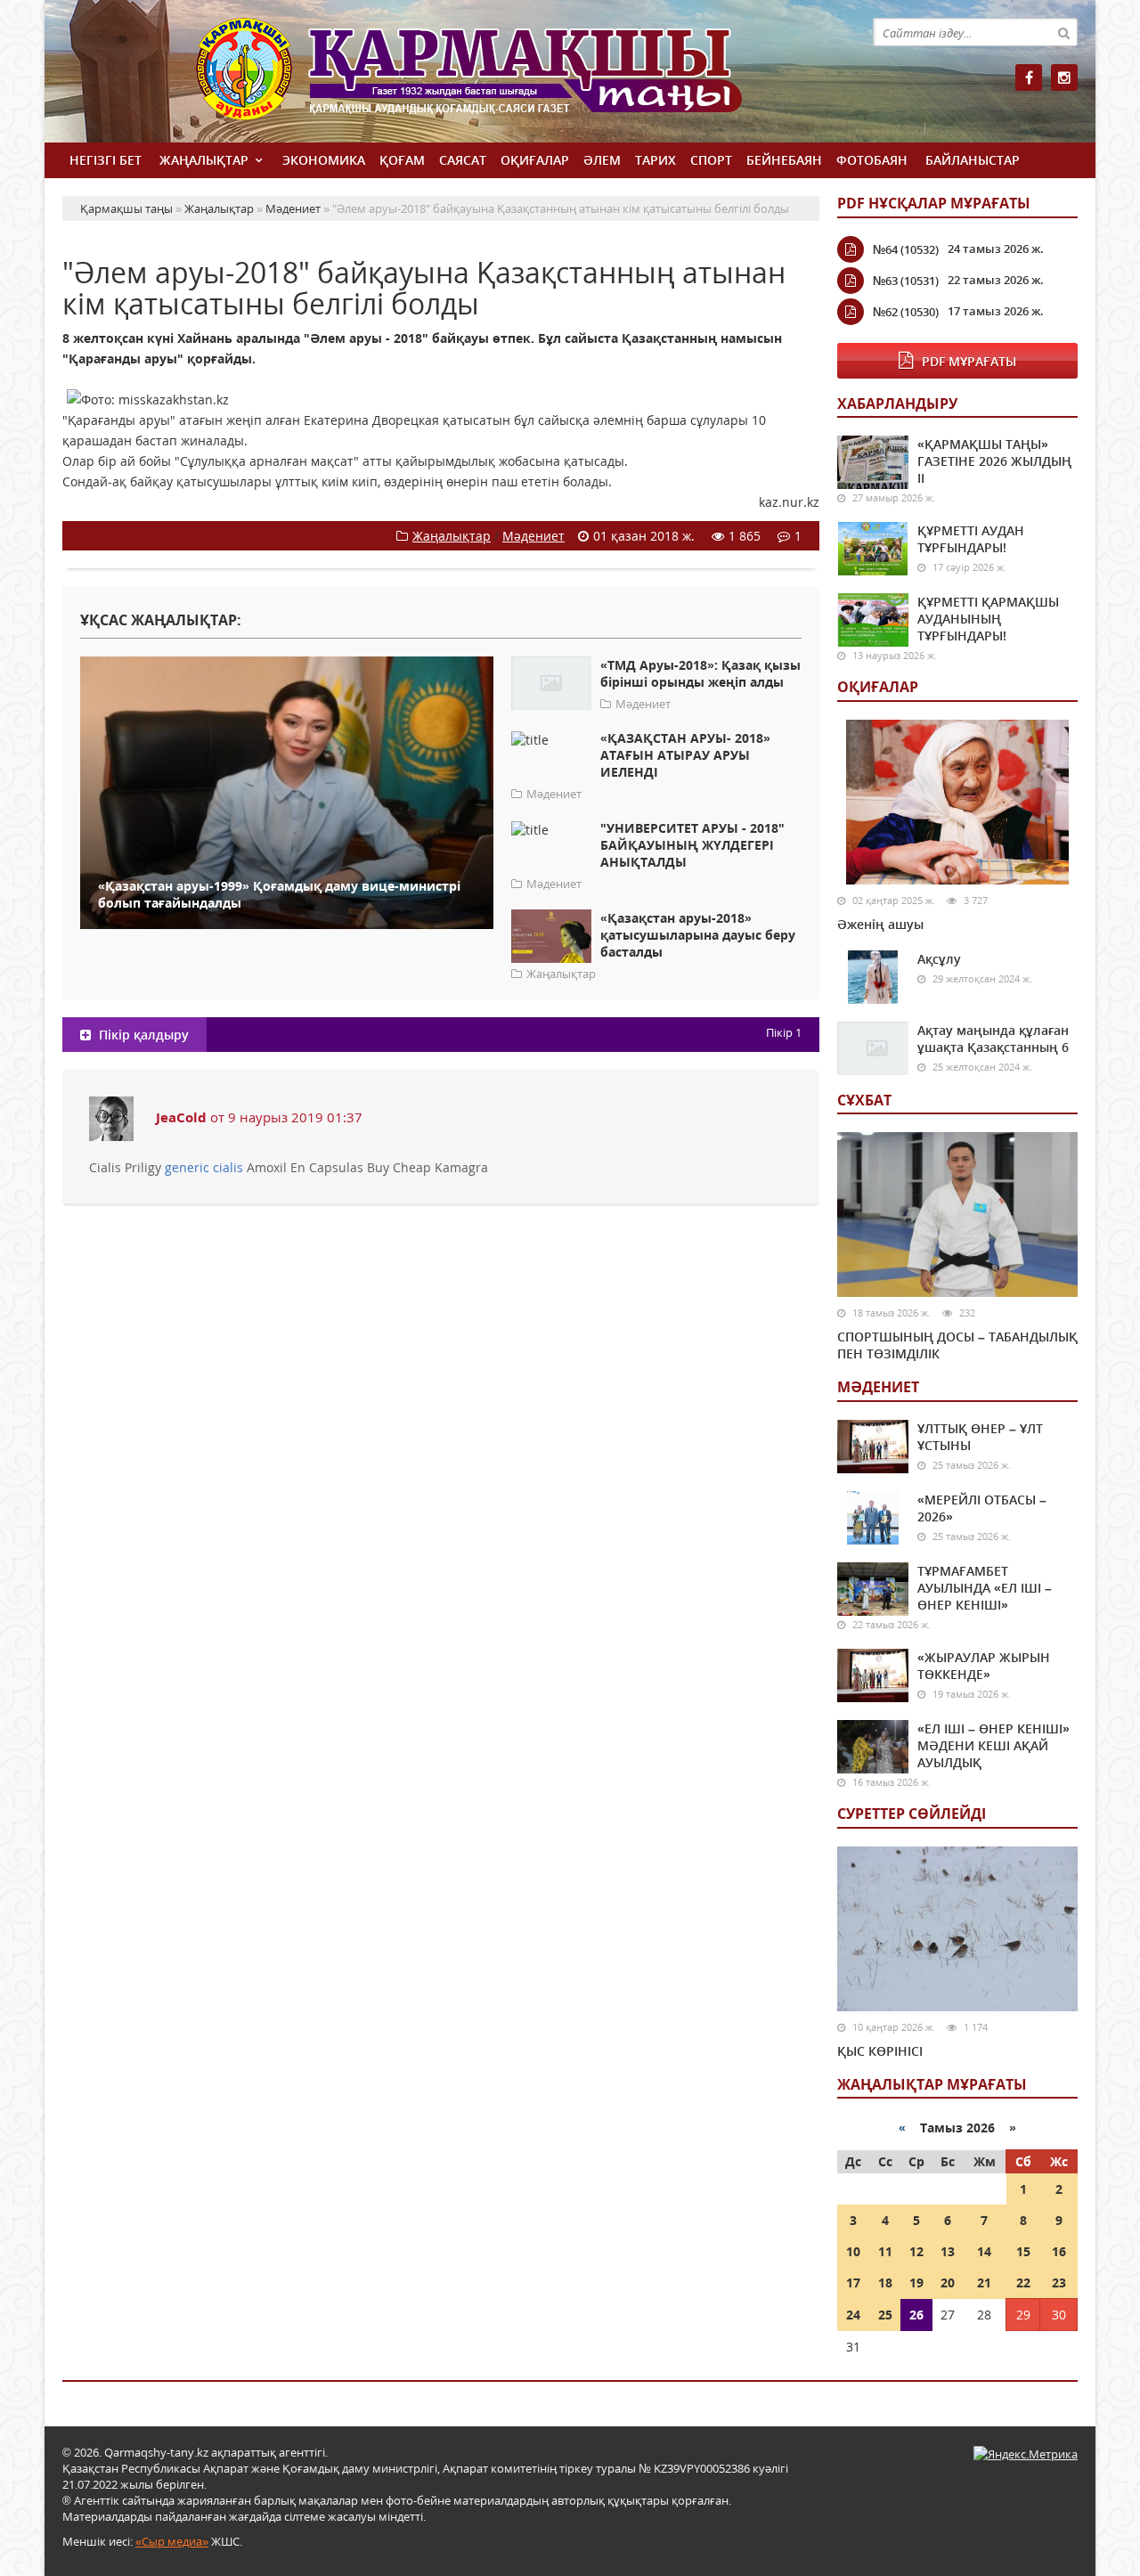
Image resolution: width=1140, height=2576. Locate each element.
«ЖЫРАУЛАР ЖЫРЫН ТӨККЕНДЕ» (984, 1666)
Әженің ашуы (880, 924)
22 (1023, 2283)
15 (1023, 2251)
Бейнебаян (784, 160)
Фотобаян (872, 160)
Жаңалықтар (204, 160)
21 (984, 2283)
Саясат (463, 160)
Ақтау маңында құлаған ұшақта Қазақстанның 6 (993, 1039)
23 (1059, 2283)
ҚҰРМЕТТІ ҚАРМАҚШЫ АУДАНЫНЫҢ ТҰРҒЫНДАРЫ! (988, 619)
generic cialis (204, 1167)
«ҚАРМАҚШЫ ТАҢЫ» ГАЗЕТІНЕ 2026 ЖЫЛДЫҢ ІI (994, 461)
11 (885, 2251)
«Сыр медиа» (172, 2541)
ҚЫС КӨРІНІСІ (880, 2051)
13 (948, 2251)
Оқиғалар (535, 160)
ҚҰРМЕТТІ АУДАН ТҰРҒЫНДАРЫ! (971, 539)
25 (885, 2315)
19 (916, 2283)
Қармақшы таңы (508, 78)
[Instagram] (1064, 77)
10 (853, 2251)
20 (948, 2283)
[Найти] (1063, 32)
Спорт (711, 160)
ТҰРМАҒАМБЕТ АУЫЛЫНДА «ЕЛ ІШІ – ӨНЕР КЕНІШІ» (985, 1588)
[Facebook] (1029, 77)
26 (916, 2315)
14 (984, 2251)
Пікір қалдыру (142, 1035)
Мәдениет (533, 536)
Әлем (602, 160)
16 (1059, 2251)
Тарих (655, 160)
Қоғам (402, 160)
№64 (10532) (906, 249)
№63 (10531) (906, 281)
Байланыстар (973, 160)
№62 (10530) (906, 312)
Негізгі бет (106, 160)
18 (885, 2283)
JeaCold (181, 1117)
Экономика (324, 160)
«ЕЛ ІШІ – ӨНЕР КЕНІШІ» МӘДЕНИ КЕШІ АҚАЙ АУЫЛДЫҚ (993, 1745)
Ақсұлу (939, 959)
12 (916, 2251)
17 (853, 2283)
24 (853, 2315)
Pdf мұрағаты (969, 361)
